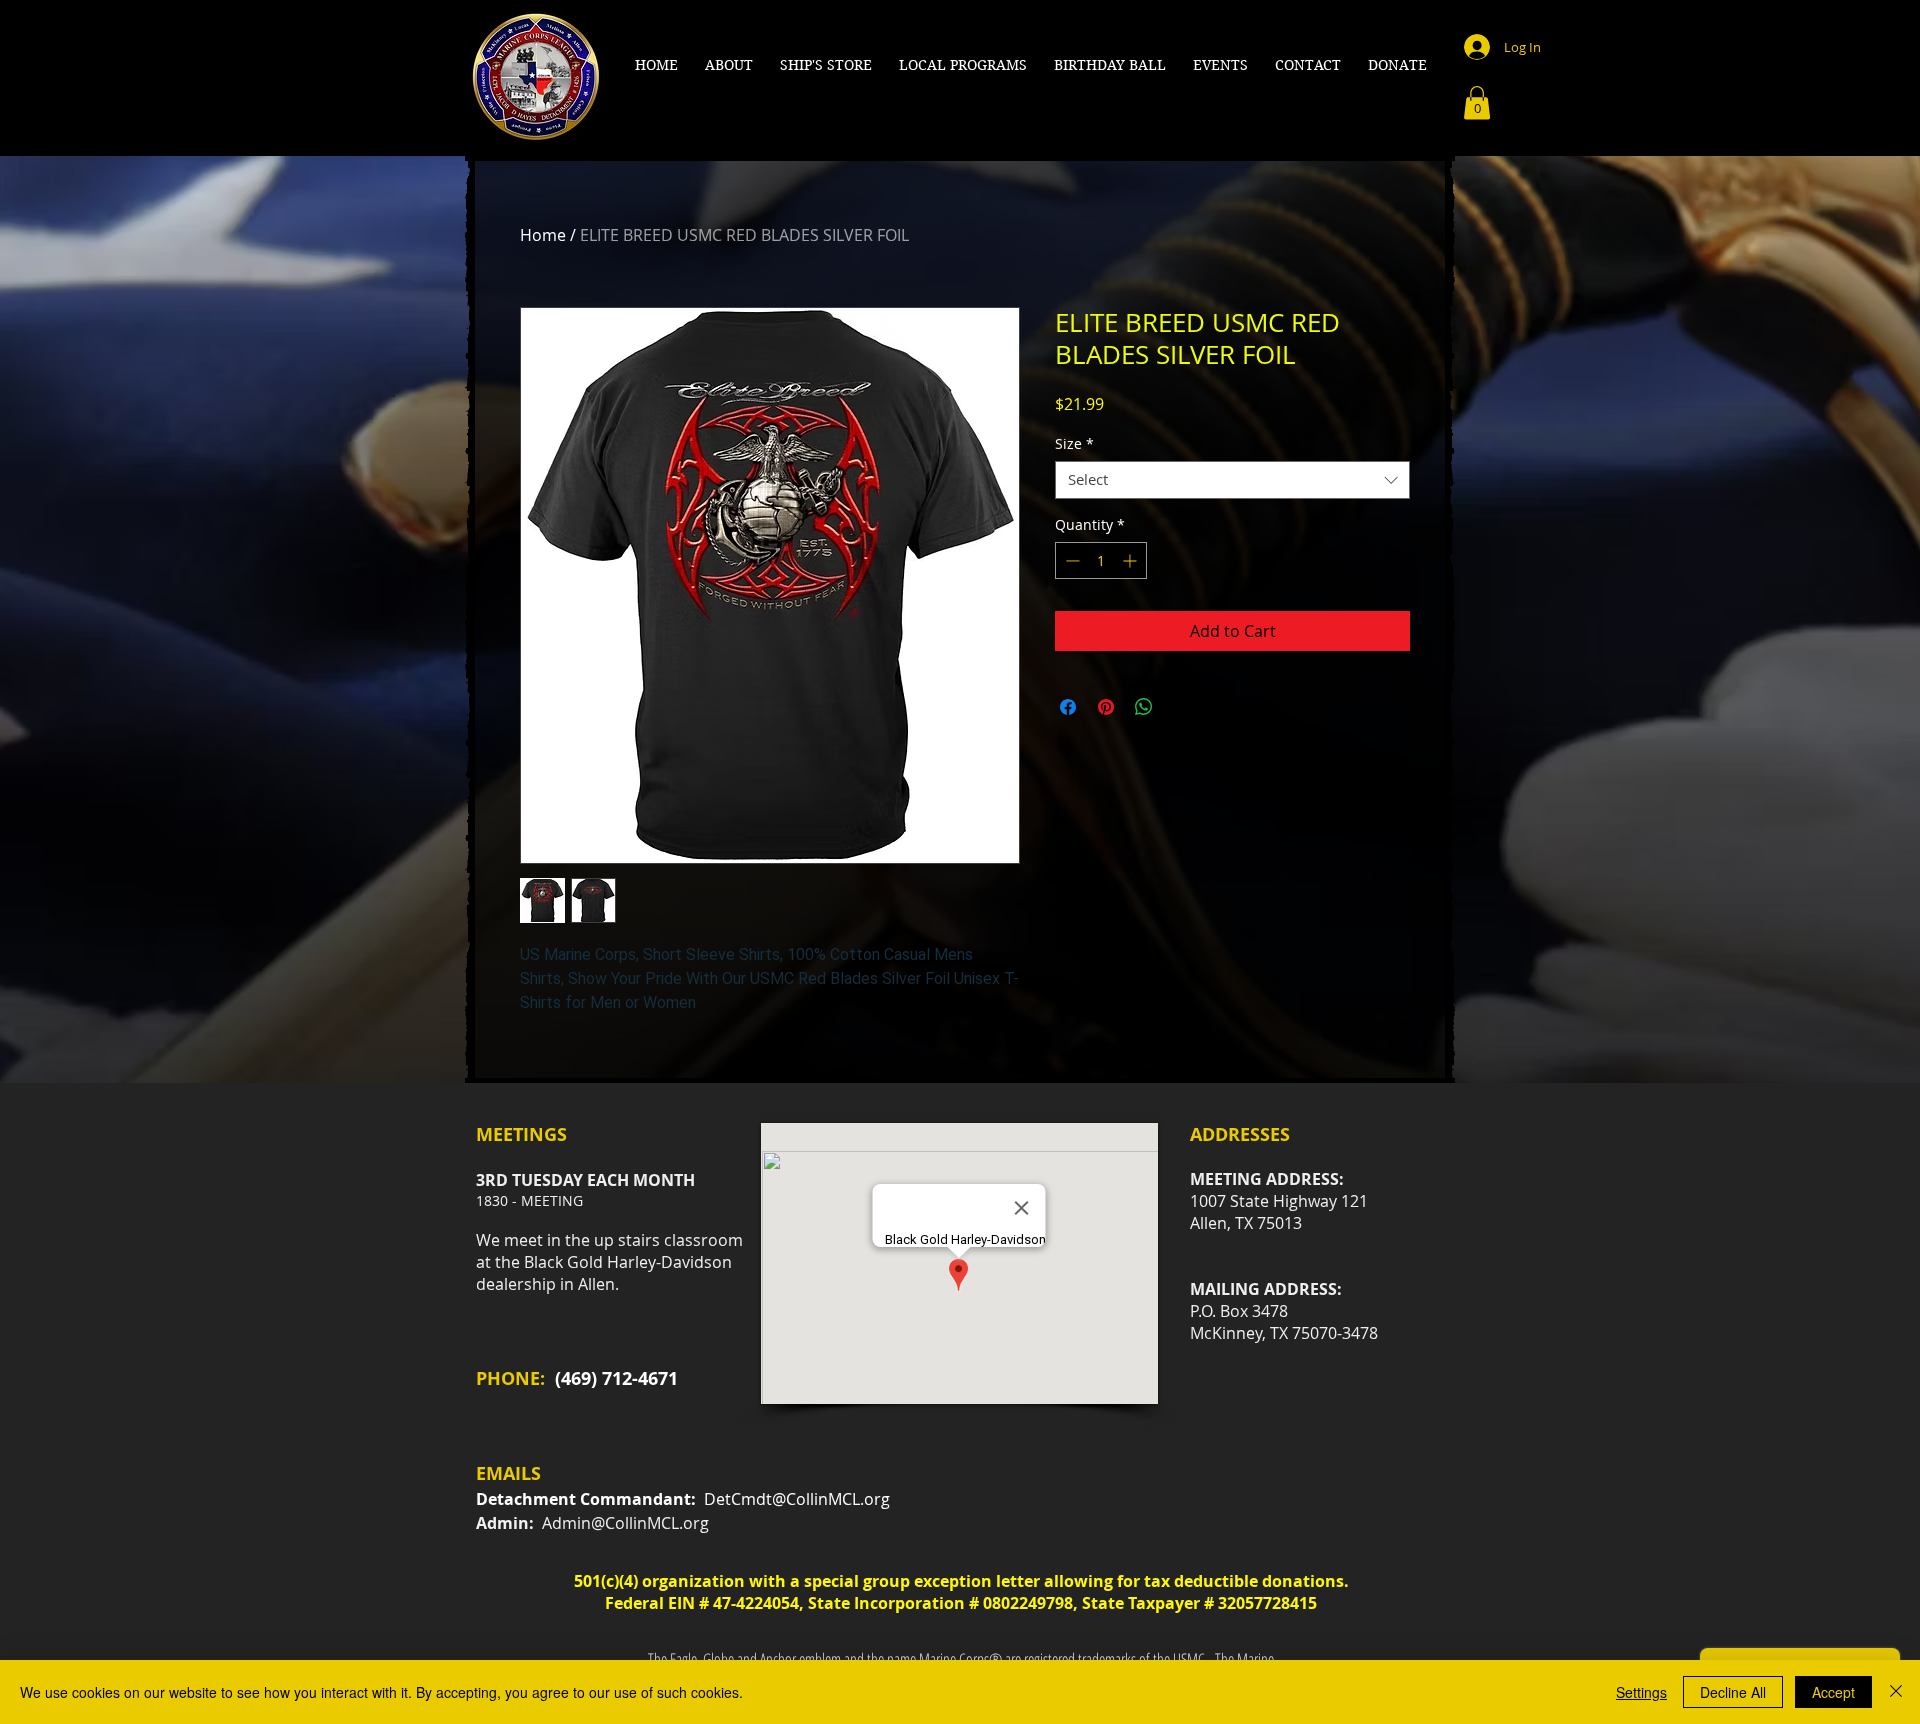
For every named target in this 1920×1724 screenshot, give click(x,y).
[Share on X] (1182, 707)
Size (1074, 444)
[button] (729, 65)
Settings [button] (1641, 1692)
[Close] (1896, 1692)
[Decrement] (1070, 560)
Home (543, 235)
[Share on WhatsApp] (1144, 707)
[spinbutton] (1101, 560)
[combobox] (1232, 480)
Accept (1833, 1692)
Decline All (1733, 1692)
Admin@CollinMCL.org (625, 1523)
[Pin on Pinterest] (1106, 707)
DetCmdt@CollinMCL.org (797, 1499)
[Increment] (1131, 560)
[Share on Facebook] (1068, 707)
